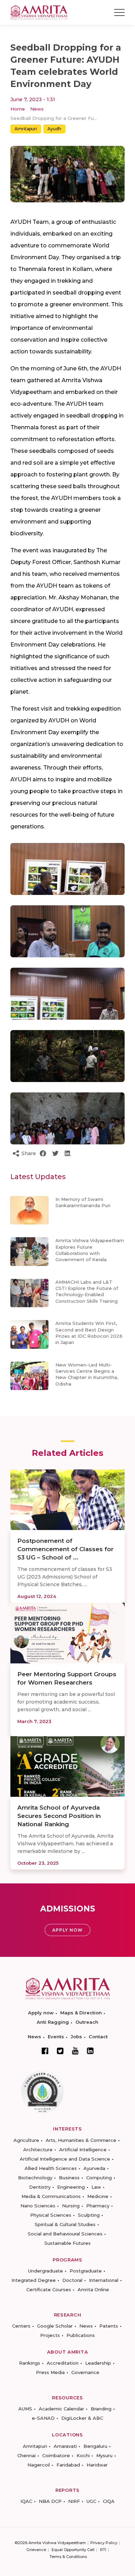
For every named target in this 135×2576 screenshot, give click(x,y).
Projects (50, 2335)
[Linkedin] (90, 2051)
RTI (103, 2550)
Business (69, 2178)
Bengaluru (95, 2446)
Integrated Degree (34, 2280)
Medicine (98, 2196)
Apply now (41, 2013)
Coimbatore (56, 2455)
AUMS (25, 2409)
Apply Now (67, 1930)
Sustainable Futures (67, 2243)
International (104, 2280)
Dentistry (40, 2187)
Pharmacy (98, 2206)
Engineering (71, 2187)
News (37, 109)
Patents (109, 2326)
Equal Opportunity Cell (73, 2550)
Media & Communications (51, 2196)
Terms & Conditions (68, 2557)
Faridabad (68, 2465)
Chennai (26, 2455)
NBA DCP (50, 2501)
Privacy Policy (104, 2543)
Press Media (50, 2372)
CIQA (109, 2501)
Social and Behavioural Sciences (65, 2234)
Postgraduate (86, 2271)
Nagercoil (39, 2465)
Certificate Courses (49, 2289)
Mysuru (104, 2455)
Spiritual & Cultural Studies (65, 2224)
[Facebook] (45, 2051)
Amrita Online (93, 2289)
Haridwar (97, 2465)
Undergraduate (46, 2271)
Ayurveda (94, 2168)
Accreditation (63, 2363)
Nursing (71, 2206)
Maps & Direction (81, 2013)
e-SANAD (43, 2418)
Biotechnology (35, 2178)
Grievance (36, 2550)
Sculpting (89, 2215)
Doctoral (72, 2280)
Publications (81, 2335)
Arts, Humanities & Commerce (81, 2140)
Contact (98, 2037)
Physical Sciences (51, 2215)
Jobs (76, 2037)
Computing (99, 2178)
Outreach (87, 2022)
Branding (101, 2409)
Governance (85, 2372)
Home (18, 109)
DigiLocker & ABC (82, 2418)
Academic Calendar (61, 2409)
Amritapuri (26, 129)
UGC (91, 2501)
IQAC (26, 2501)
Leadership (98, 2363)
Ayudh (54, 129)
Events (56, 2037)
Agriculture (26, 2140)
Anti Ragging (53, 2022)
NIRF (74, 2501)
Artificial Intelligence (83, 2149)
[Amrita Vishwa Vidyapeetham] (39, 12)
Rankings (30, 2363)
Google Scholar (55, 2326)
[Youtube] (75, 2051)
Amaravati (65, 2446)
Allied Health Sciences (51, 2168)
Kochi (83, 2455)
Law (96, 2187)
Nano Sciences (38, 2206)
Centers (21, 2326)
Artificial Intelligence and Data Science (65, 2159)
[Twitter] (60, 2051)
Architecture (38, 2149)
